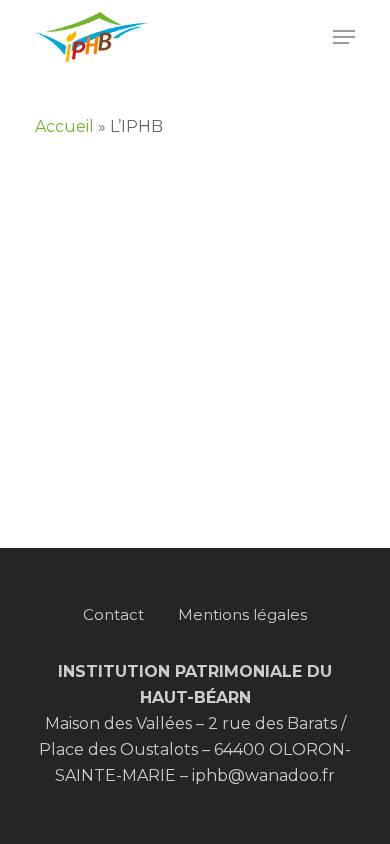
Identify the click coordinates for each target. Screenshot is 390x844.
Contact (113, 615)
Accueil (64, 126)
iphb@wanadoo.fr (263, 775)
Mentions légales (242, 615)
